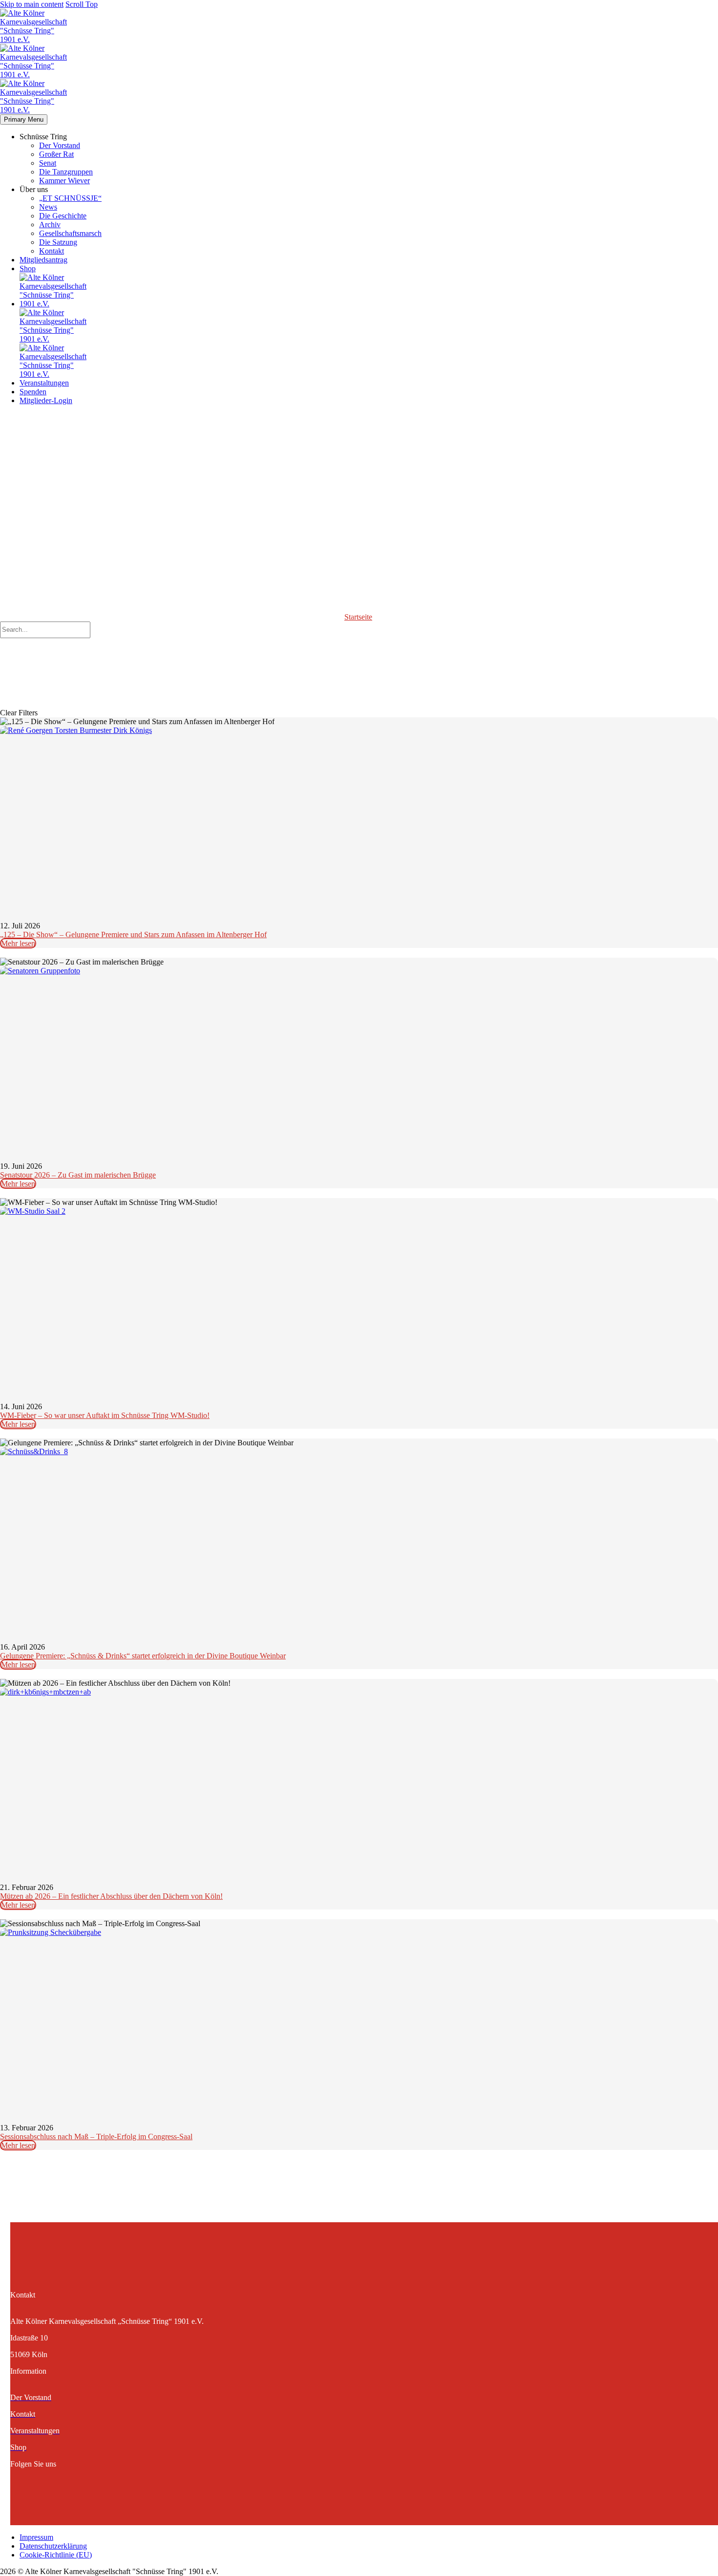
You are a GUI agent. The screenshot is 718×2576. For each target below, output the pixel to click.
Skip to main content (32, 4)
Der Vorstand (60, 145)
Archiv (50, 225)
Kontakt (52, 251)
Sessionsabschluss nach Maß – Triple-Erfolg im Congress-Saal (96, 2136)
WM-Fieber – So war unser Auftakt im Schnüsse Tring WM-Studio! (105, 1415)
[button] (359, 646)
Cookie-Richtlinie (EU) (56, 2555)
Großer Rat (56, 154)
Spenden (33, 392)
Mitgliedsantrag (43, 260)
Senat (48, 163)
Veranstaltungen (44, 383)
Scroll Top (82, 4)
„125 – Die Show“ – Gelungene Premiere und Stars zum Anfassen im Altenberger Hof (133, 934)
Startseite (358, 617)
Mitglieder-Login (46, 400)
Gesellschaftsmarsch (70, 233)
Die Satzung (58, 242)
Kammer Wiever (64, 181)
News (48, 207)
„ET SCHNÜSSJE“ (70, 198)
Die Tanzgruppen (66, 172)
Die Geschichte (63, 216)
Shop (28, 268)
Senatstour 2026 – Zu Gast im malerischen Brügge (78, 1175)
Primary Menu (24, 119)
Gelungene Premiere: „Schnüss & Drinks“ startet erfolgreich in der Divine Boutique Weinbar (143, 1656)
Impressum (36, 2537)
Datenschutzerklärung (53, 2546)
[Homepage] (33, 75)
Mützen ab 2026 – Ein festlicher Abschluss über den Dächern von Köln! (111, 1896)
